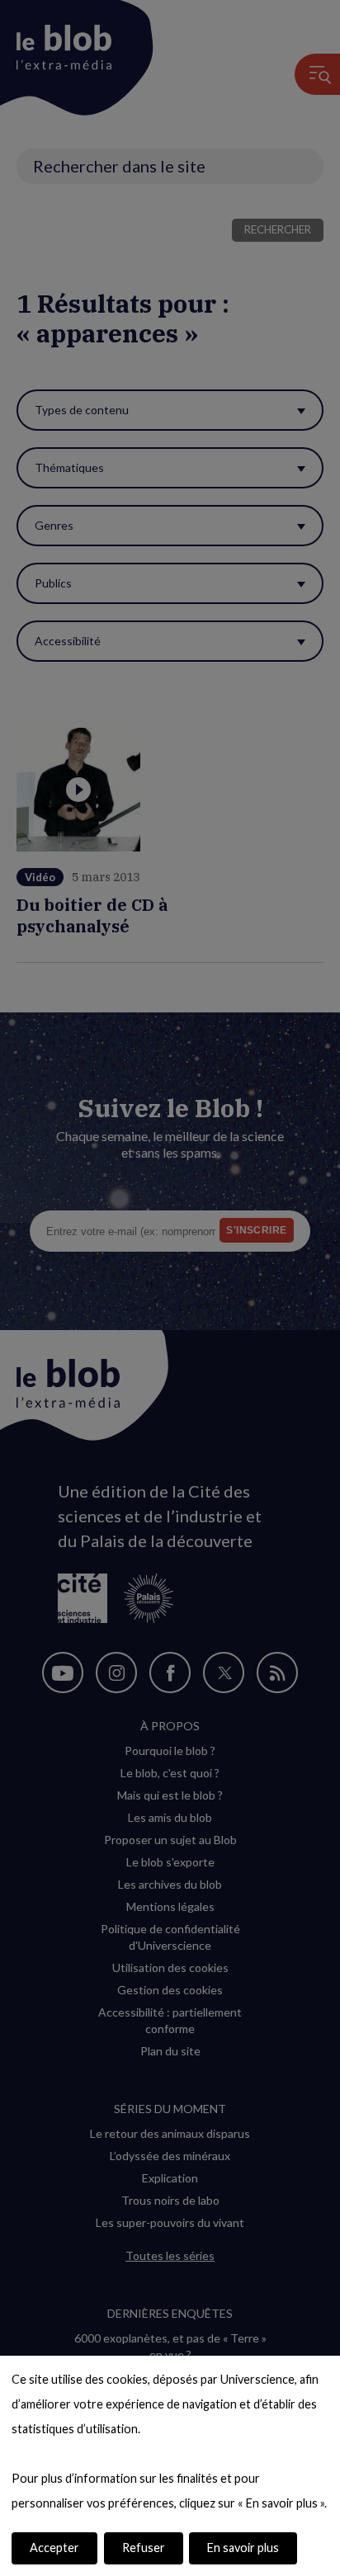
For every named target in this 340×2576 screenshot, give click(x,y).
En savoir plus (243, 2548)
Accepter (54, 2548)
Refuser (144, 2548)
